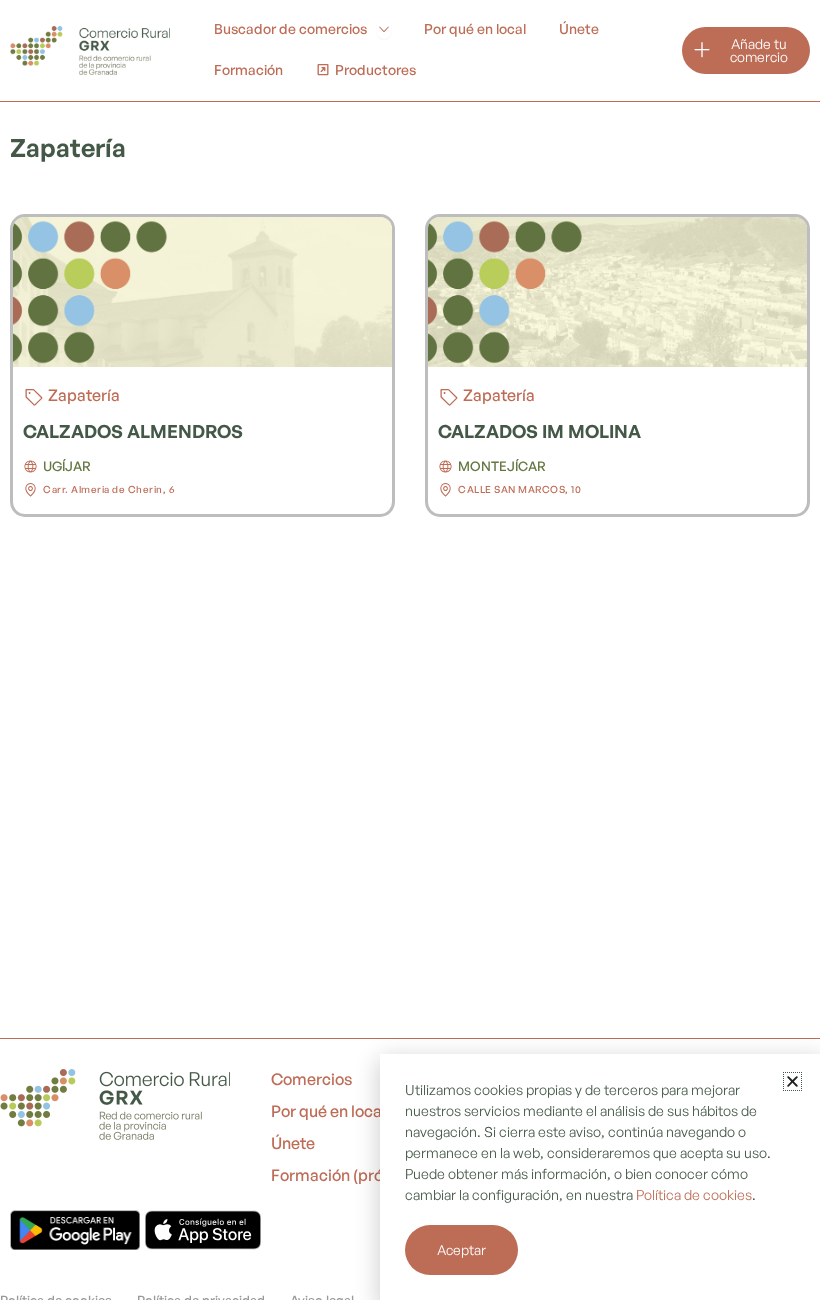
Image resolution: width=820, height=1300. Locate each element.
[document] (410, 650)
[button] (792, 1081)
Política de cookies (694, 1194)
